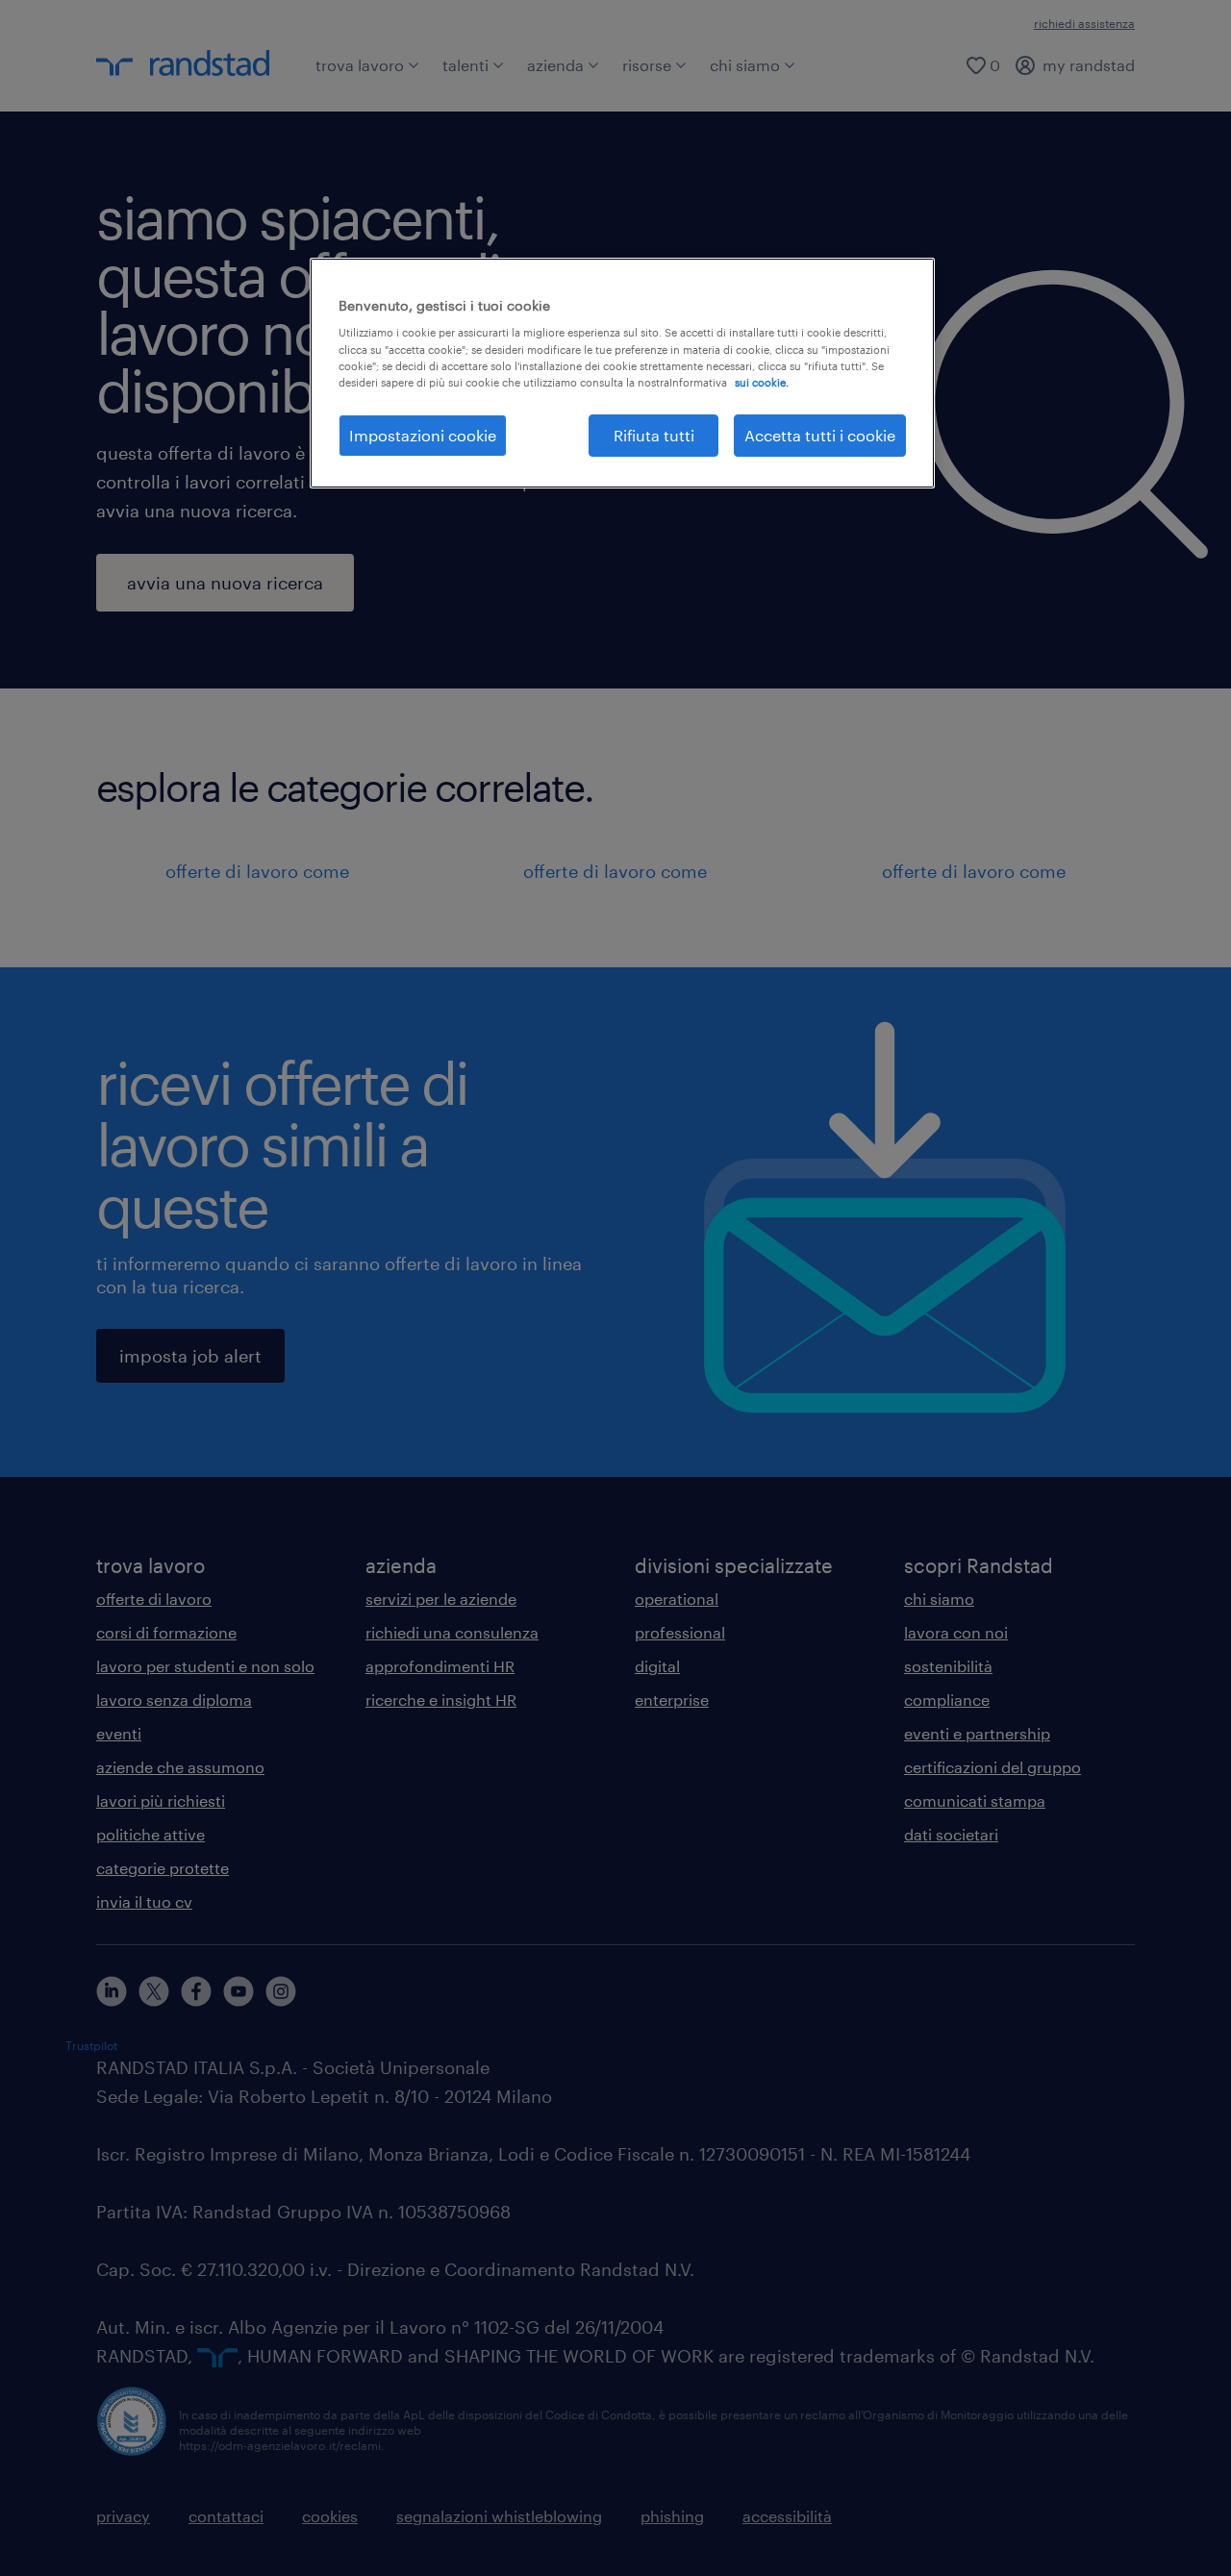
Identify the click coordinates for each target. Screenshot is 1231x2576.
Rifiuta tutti (654, 435)
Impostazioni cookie (423, 435)
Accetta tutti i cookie (820, 435)
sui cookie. (762, 382)
